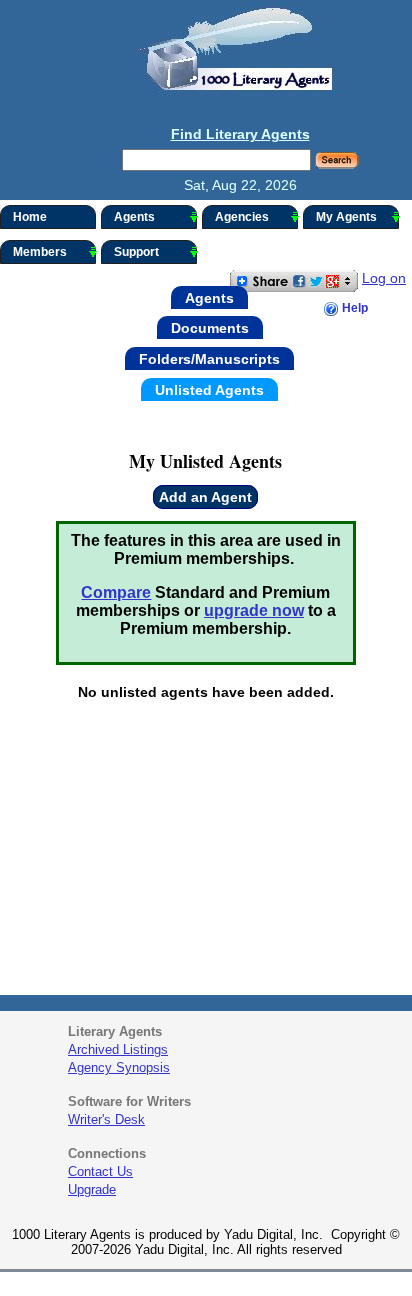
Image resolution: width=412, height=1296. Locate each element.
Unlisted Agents (209, 389)
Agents (134, 217)
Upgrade (92, 1189)
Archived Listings (118, 1049)
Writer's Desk (106, 1119)
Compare (116, 592)
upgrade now (254, 610)
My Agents (346, 217)
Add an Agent (205, 497)
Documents (210, 328)
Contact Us (100, 1171)
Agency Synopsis (119, 1067)
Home (30, 217)
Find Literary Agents (240, 134)
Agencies (242, 217)
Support (136, 252)
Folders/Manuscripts (209, 359)
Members (40, 252)
